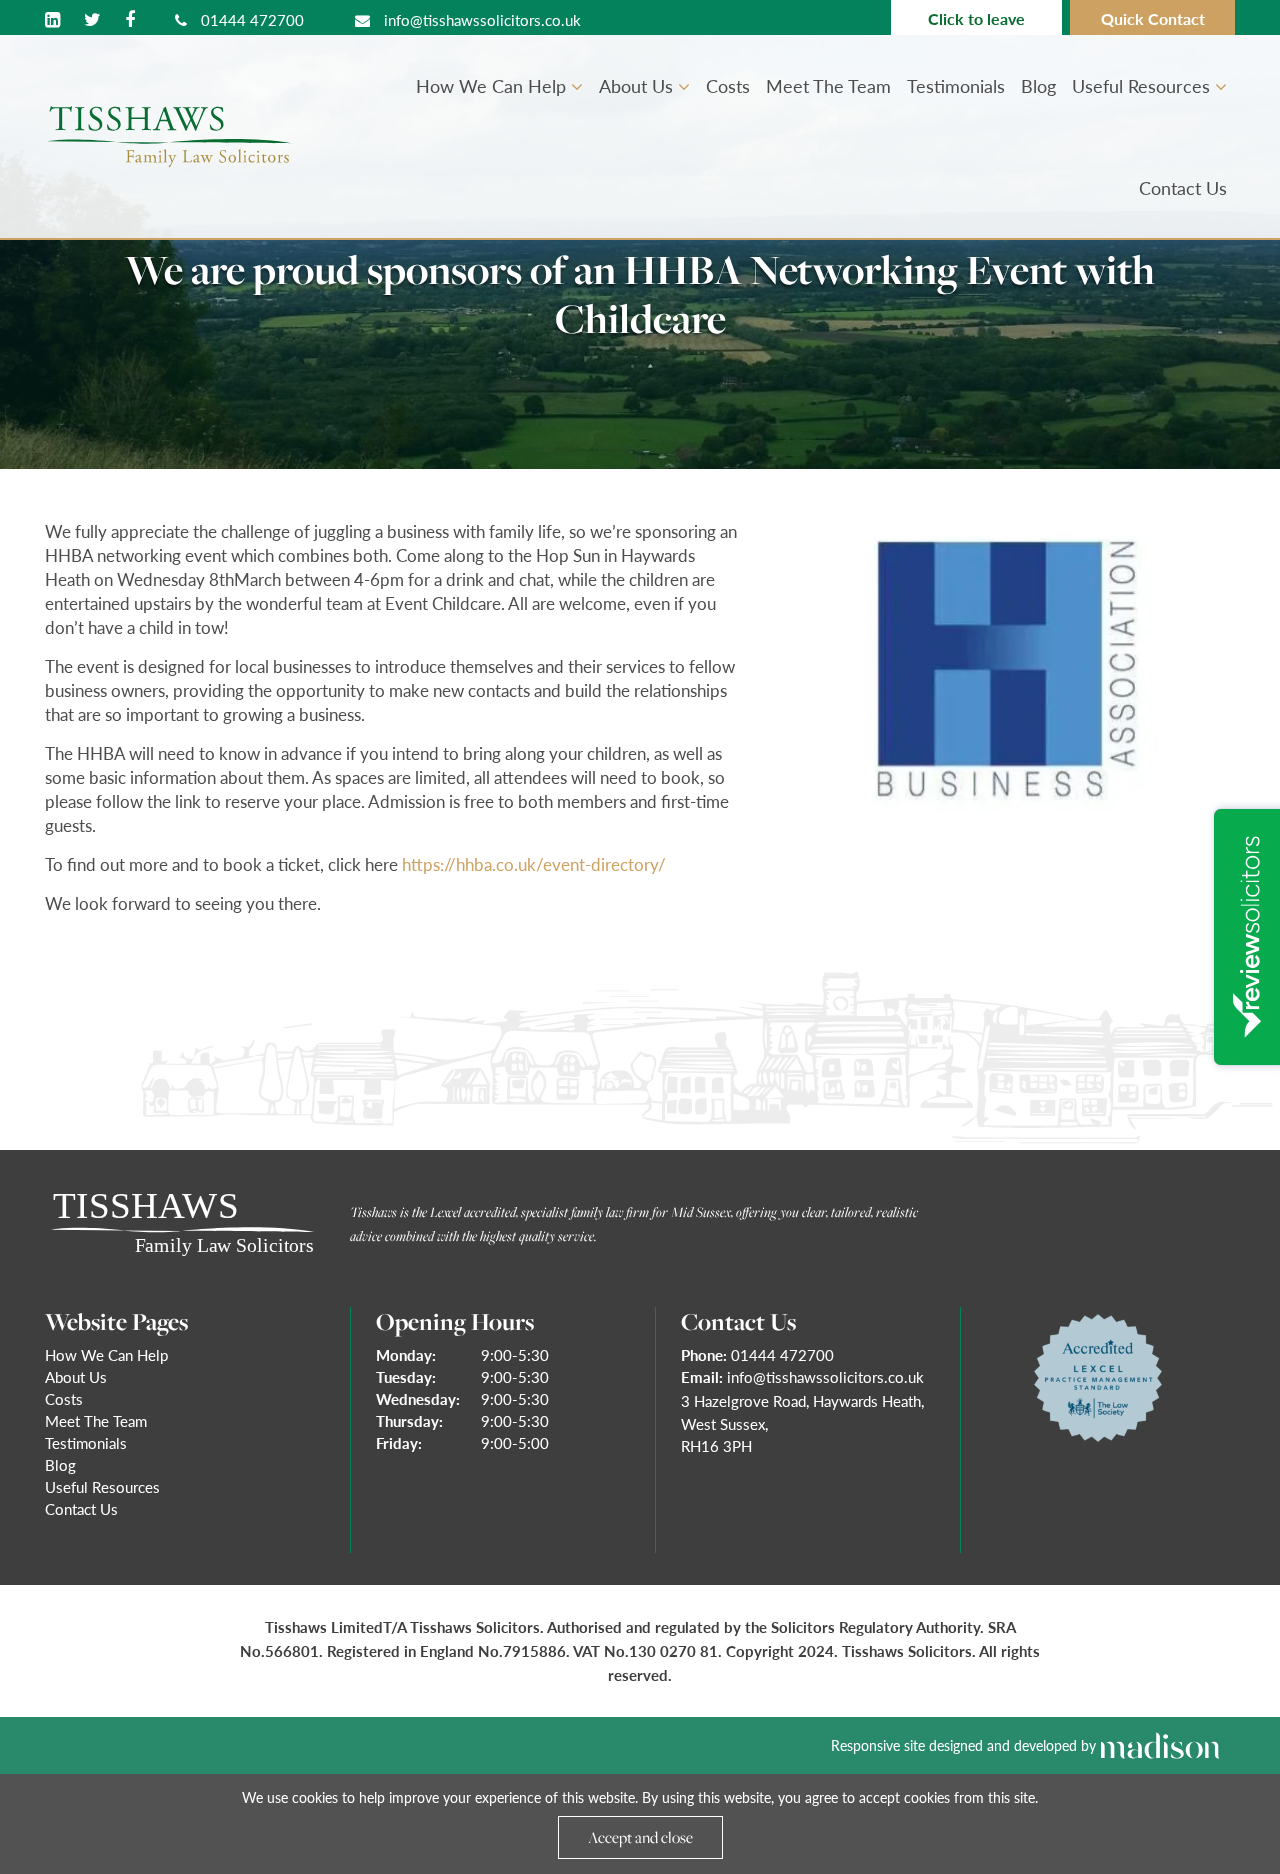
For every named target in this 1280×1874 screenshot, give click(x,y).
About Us (638, 85)
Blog (1038, 85)
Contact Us (1183, 187)
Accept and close (640, 1837)
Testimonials (956, 85)
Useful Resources (1143, 85)
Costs (728, 85)
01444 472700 (250, 19)
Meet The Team (828, 85)
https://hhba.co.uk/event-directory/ (534, 864)
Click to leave (976, 18)
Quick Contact (1153, 18)
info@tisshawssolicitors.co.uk (480, 19)
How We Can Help (493, 85)
